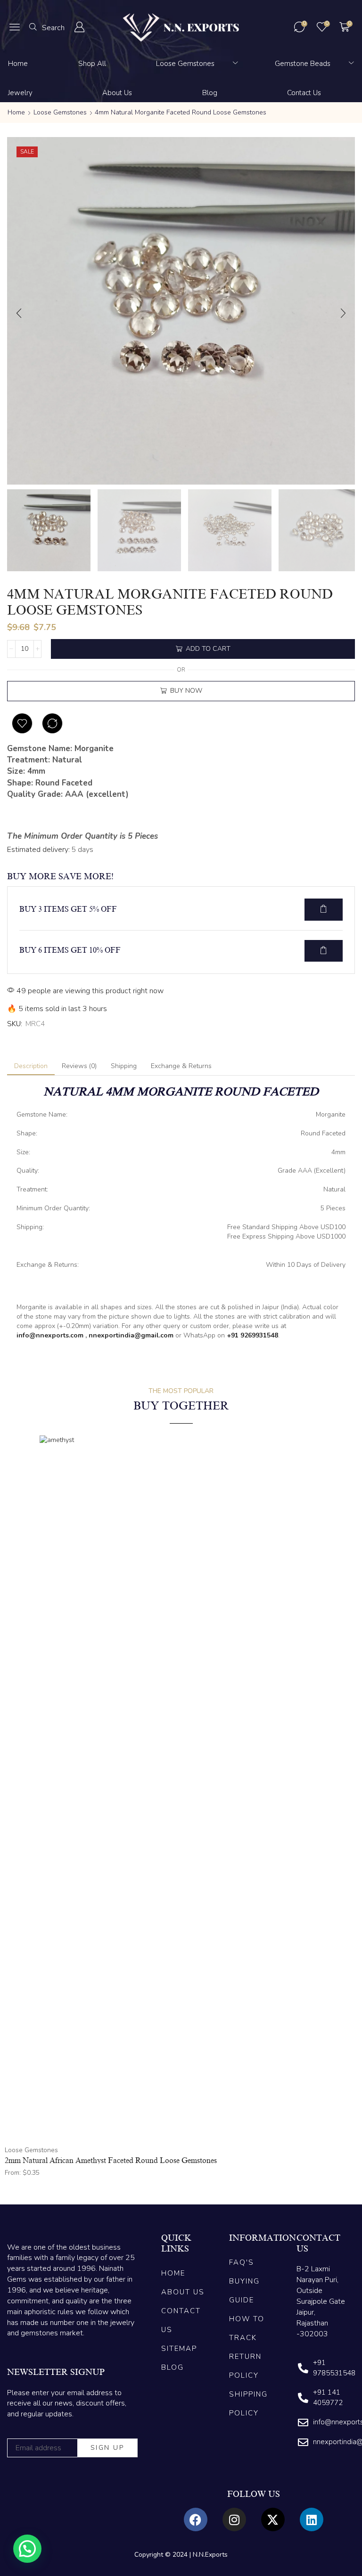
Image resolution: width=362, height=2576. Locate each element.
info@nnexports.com (50, 1335)
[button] (15, 27)
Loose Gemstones (60, 112)
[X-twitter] (273, 2519)
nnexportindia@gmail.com (131, 1335)
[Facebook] (196, 2519)
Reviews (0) (79, 1066)
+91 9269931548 (252, 1335)
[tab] (31, 1066)
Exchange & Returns (181, 1066)
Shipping (124, 1066)
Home (16, 112)
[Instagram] (234, 2519)
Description (31, 1066)
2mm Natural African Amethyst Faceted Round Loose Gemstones (111, 2161)
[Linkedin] (312, 2519)
